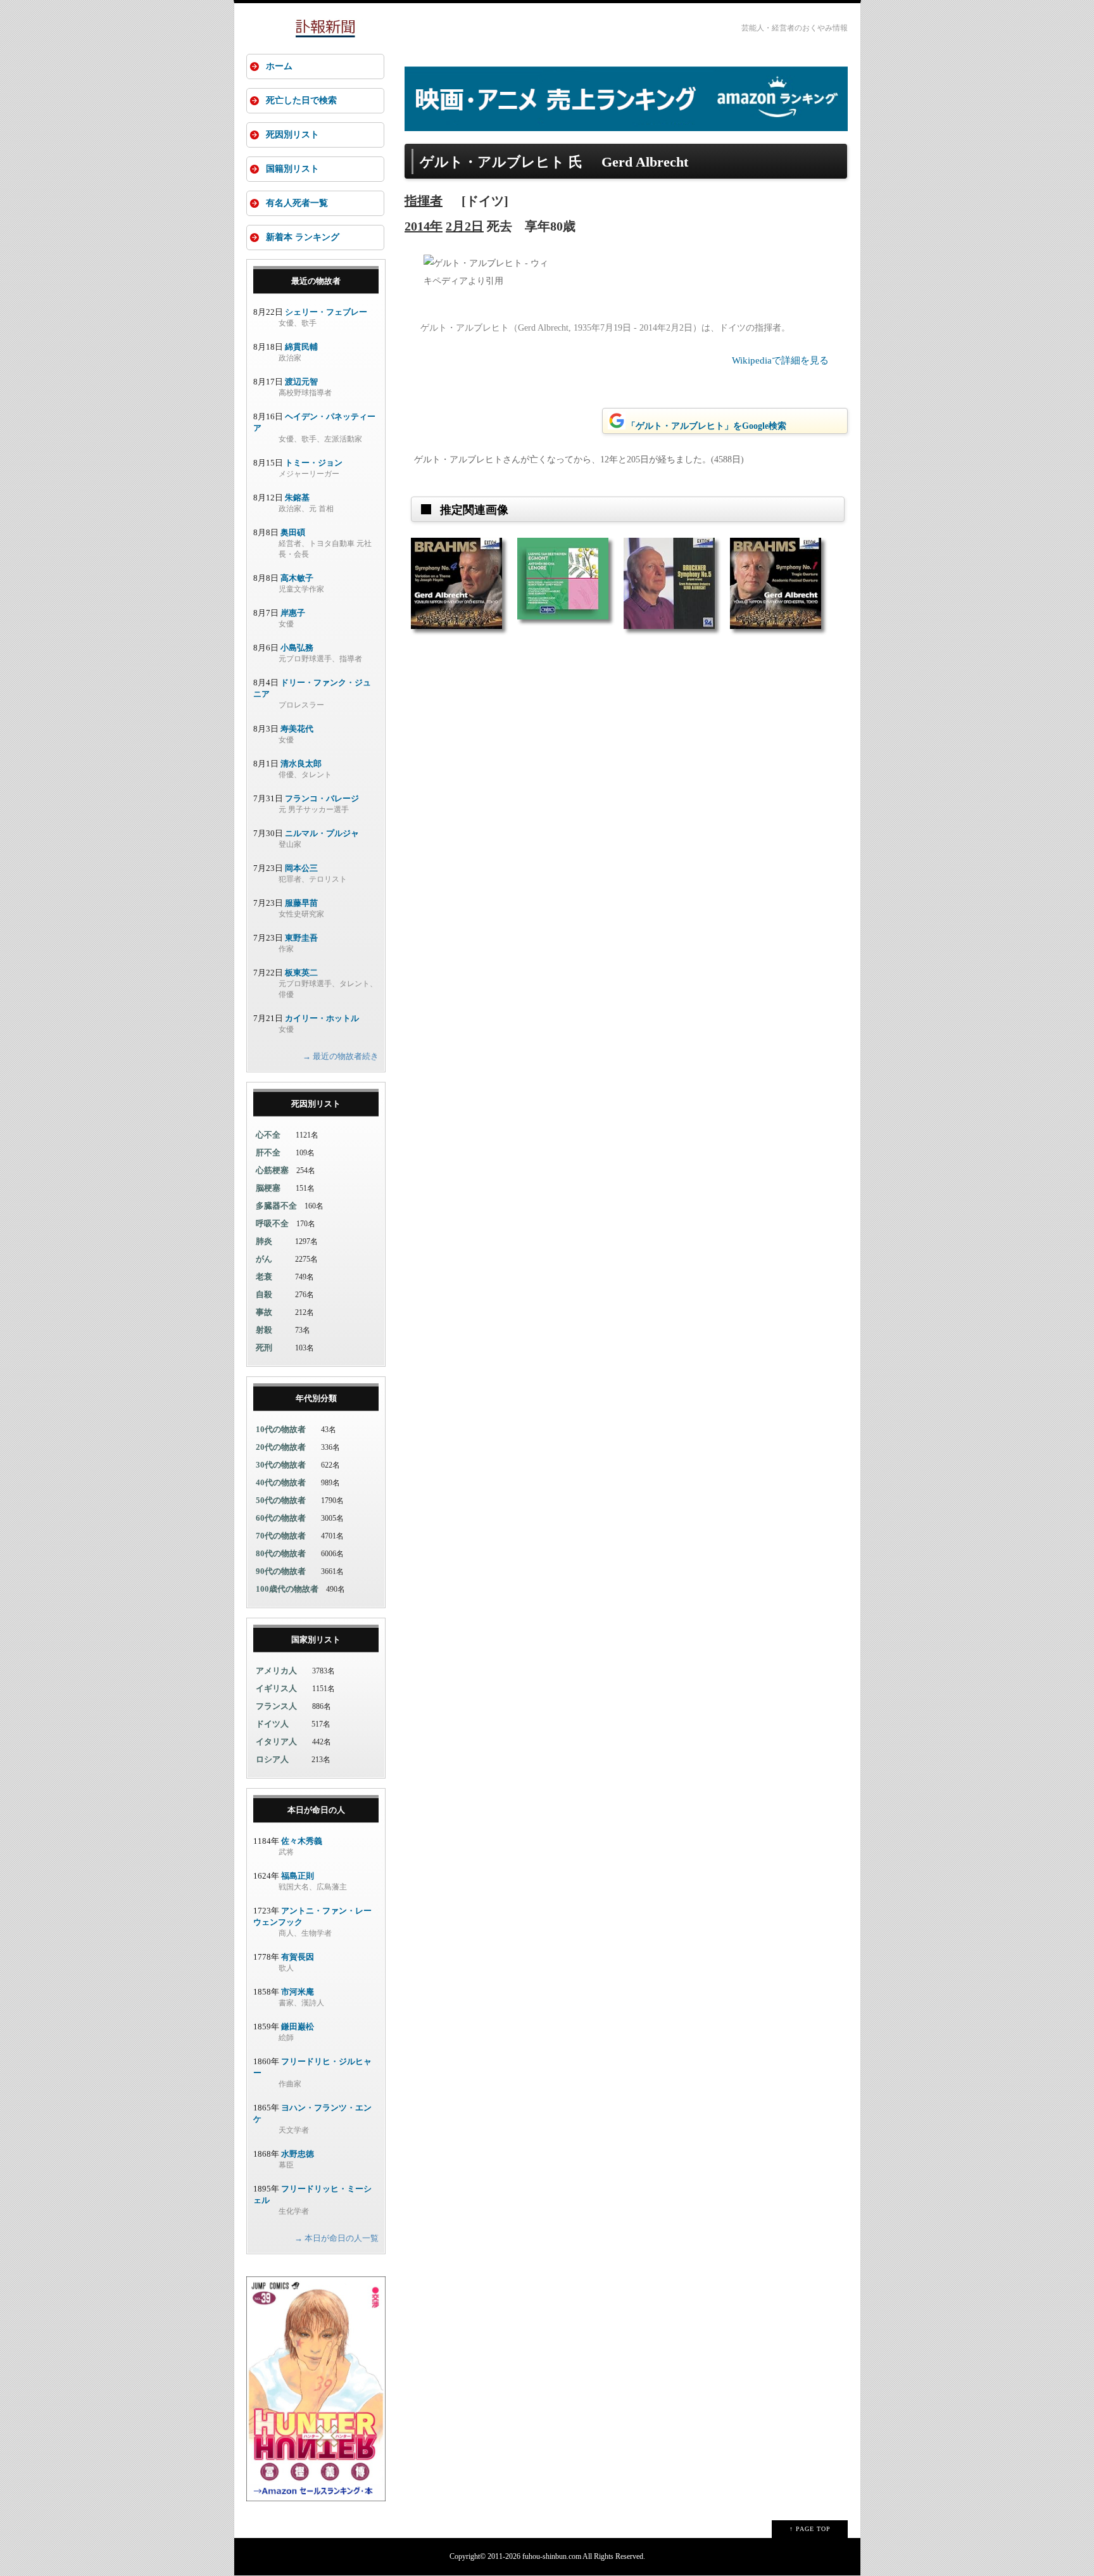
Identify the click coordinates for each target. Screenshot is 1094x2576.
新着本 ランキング (303, 237)
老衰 (264, 1277)
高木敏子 (297, 578)
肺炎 (264, 1241)
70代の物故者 (281, 1536)
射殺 (264, 1330)
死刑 (264, 1348)
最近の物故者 (316, 281)
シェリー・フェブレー (326, 312)
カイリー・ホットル (322, 1018)
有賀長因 (298, 1957)
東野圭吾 (301, 938)
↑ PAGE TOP (810, 2529)
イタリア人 (276, 1742)
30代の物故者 (281, 1465)
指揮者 (424, 201)
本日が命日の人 (316, 1810)
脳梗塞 (268, 1188)
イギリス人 (276, 1688)
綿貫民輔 (301, 347)
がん (264, 1259)
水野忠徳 (298, 2154)
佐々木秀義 (302, 1841)
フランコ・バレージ (322, 798)
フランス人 (276, 1706)
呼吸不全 (272, 1223)
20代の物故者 (281, 1447)
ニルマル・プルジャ (322, 833)
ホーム (279, 66)
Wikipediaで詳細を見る (780, 360)
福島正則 (298, 1876)
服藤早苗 (301, 903)
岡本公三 (301, 868)
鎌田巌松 (298, 2027)
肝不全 (268, 1152)
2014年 (424, 226)
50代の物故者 (281, 1500)
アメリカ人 (276, 1671)
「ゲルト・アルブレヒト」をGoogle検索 (707, 426)
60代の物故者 (281, 1518)
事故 (264, 1312)
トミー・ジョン (314, 463)
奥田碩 (293, 532)
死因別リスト (292, 135)
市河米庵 (298, 1992)
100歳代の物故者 (287, 1589)
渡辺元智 (301, 382)
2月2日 (465, 226)
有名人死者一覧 (297, 203)
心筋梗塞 (272, 1170)
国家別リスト (316, 1640)
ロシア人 (272, 1759)
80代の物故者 (281, 1553)
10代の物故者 (281, 1429)
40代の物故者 (281, 1482)
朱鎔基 (297, 498)
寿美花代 (297, 729)
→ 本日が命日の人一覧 (336, 2238)
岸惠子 (293, 613)
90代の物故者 (281, 1571)
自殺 (264, 1294)
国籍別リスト (292, 169)
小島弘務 (297, 648)
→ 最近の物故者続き (341, 1056)
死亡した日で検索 (301, 100)
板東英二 (301, 973)
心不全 (268, 1135)
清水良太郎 (301, 764)
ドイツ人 (272, 1724)
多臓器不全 (276, 1206)
